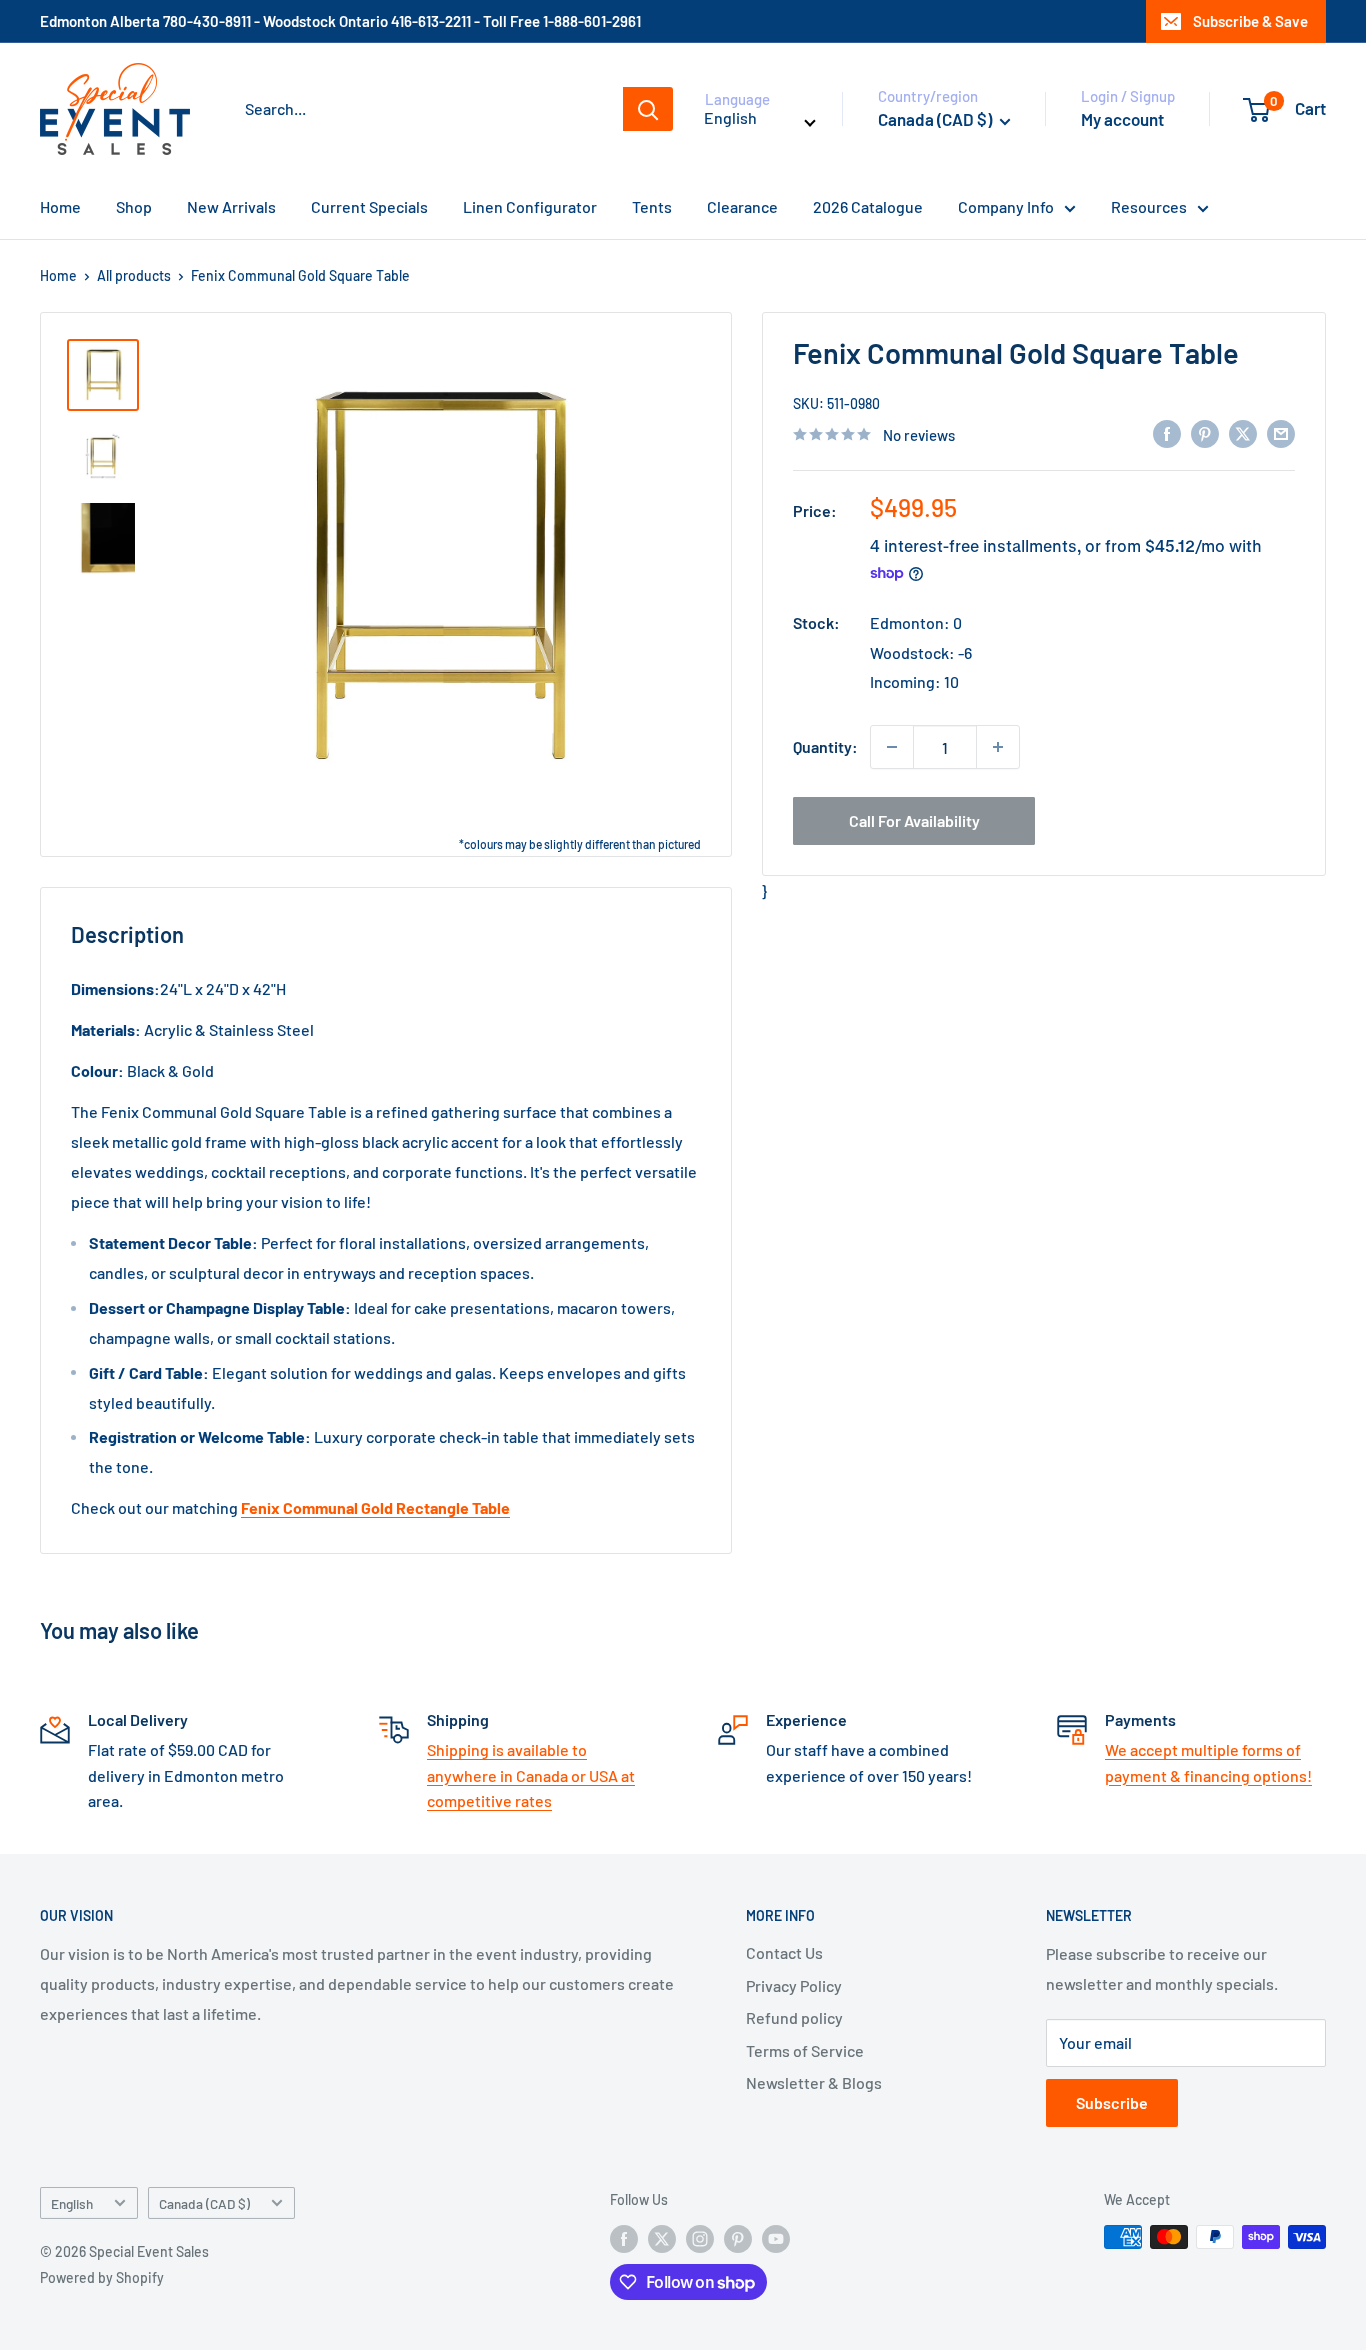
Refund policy (794, 2017)
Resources (1149, 206)
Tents (652, 206)
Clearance (742, 206)
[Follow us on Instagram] (700, 2239)
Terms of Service (805, 2050)
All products (134, 275)
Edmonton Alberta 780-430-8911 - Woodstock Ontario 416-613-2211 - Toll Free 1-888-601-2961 (340, 21)
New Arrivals (231, 206)
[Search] (648, 109)
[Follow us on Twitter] (662, 2239)
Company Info (1006, 206)
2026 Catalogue (868, 206)
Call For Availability (914, 820)
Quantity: (825, 746)
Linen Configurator (530, 206)
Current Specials (369, 206)
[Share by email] (1281, 432)
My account (1122, 119)
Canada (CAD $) (204, 2203)
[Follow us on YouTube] (776, 2239)
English (72, 2203)
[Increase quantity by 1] (998, 747)
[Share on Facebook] (1167, 432)
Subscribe (1112, 2102)
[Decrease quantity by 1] (892, 747)
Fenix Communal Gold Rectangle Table (375, 1507)
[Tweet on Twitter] (1243, 432)
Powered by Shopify (102, 2277)
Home (60, 206)
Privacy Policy (794, 1985)
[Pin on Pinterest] (1205, 432)
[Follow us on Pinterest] (738, 2239)
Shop (134, 206)
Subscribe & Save (1250, 21)
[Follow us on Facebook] (624, 2239)
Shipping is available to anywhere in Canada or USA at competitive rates (531, 1775)
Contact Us (784, 1952)
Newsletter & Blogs (814, 2082)
